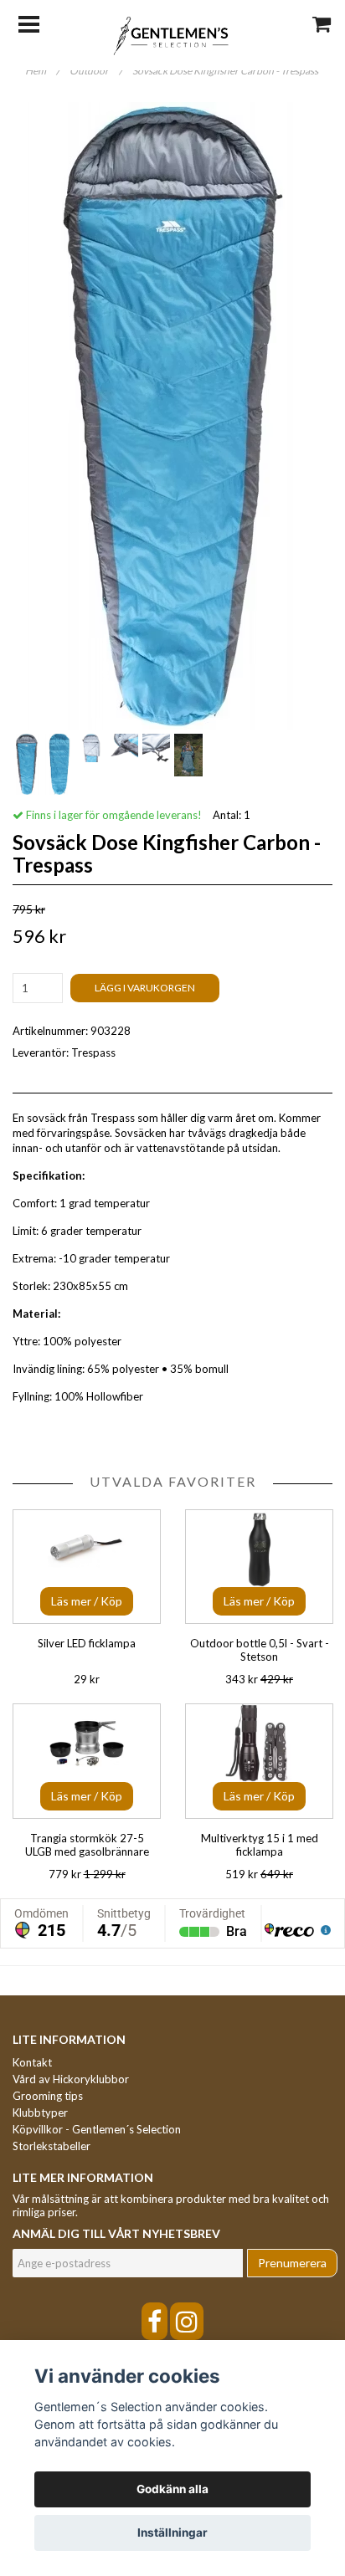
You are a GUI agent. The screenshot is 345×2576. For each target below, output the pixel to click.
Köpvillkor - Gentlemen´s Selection (97, 2129)
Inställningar (172, 2532)
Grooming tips (48, 2096)
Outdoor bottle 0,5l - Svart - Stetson (260, 1650)
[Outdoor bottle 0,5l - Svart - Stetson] (259, 1567)
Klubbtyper (40, 2113)
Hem (42, 71)
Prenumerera (292, 2263)
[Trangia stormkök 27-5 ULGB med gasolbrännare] (87, 1761)
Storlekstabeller (51, 2146)
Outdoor (96, 71)
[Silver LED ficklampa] (87, 1567)
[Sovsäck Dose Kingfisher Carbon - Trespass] (172, 416)
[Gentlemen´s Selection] (173, 34)
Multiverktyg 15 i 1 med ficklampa (260, 1845)
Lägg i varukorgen (145, 988)
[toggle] (37, 23)
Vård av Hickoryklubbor (71, 2079)
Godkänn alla (172, 2489)
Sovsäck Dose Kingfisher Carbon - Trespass (226, 71)
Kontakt (32, 2062)
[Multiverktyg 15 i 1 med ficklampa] (259, 1761)
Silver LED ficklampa (87, 1643)
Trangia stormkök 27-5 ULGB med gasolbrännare (87, 1845)
